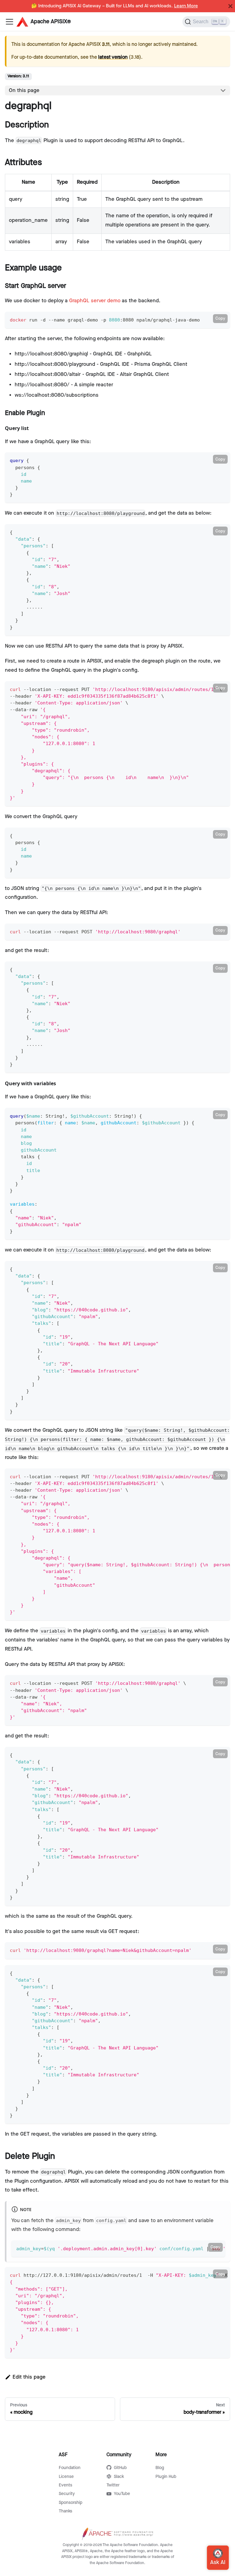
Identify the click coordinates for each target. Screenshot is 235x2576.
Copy (220, 318)
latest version (113, 57)
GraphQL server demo (95, 301)
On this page (24, 90)
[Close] (230, 6)
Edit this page (29, 2377)
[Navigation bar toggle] (9, 22)
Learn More (186, 6)
